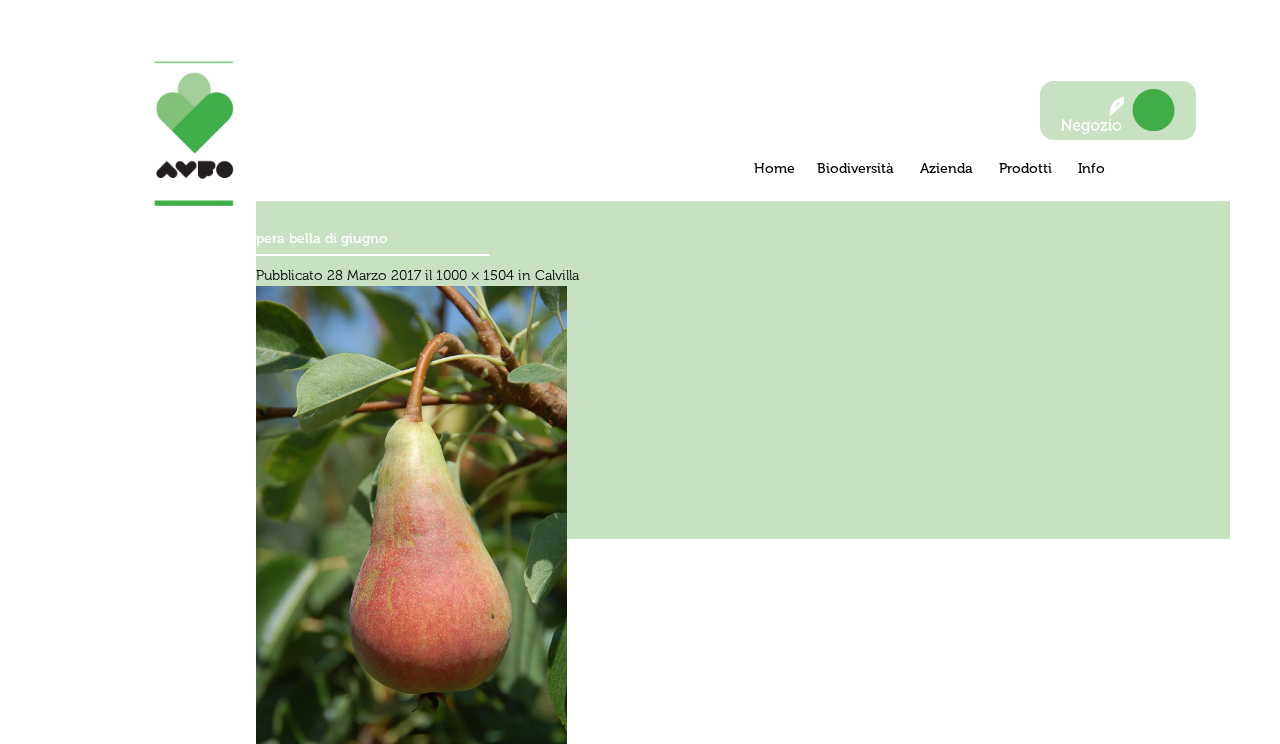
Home (774, 168)
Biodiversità (857, 168)
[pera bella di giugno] (411, 518)
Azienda (948, 168)
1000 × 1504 (475, 275)
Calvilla (557, 275)
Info (1091, 168)
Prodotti (1027, 168)
